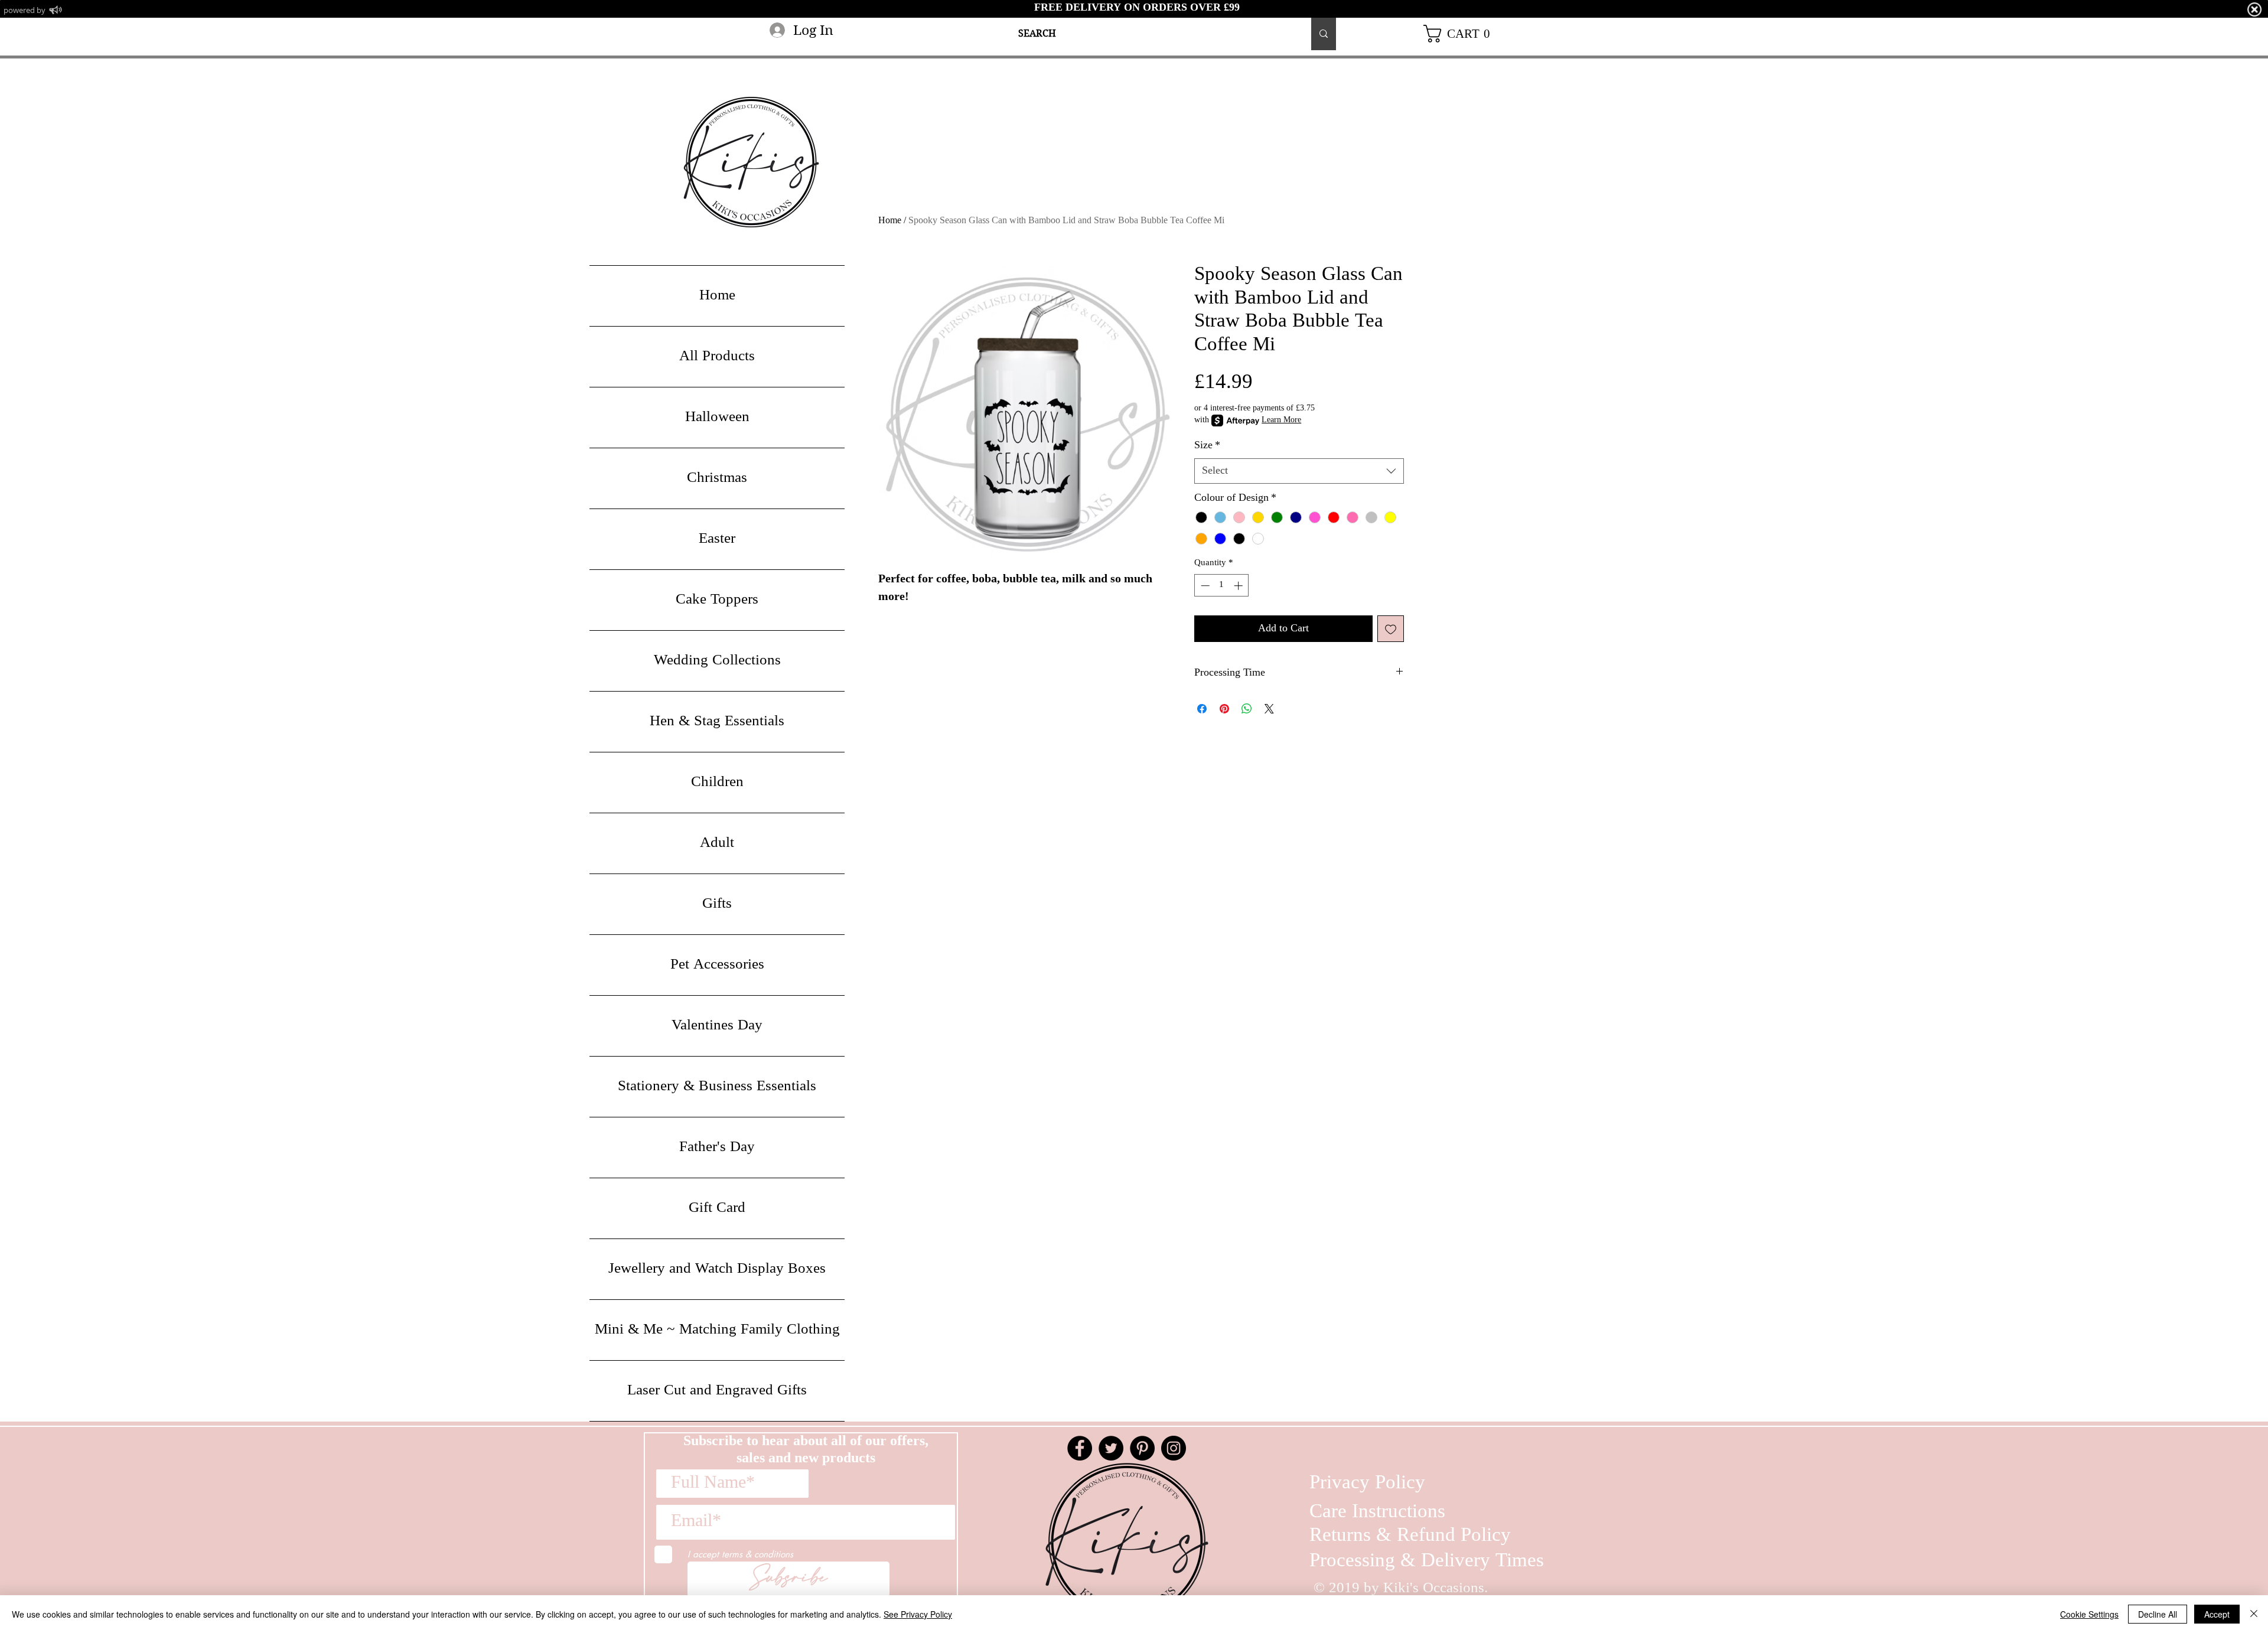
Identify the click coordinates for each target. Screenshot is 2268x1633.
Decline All (2158, 1614)
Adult (717, 843)
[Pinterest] (1142, 1448)
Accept (2217, 1614)
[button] (1461, 34)
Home (890, 221)
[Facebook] (1080, 1448)
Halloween (717, 418)
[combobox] (1299, 471)
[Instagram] (1174, 1448)
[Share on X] (1269, 709)
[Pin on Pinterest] (1224, 709)
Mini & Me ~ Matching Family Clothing (717, 1330)
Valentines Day (717, 1026)
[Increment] (1239, 586)
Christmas (717, 478)
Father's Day (717, 1148)
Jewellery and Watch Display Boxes (717, 1269)
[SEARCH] (1324, 34)
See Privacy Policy (918, 1614)
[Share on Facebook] (1202, 709)
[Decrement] (1204, 586)
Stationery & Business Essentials (717, 1087)
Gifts (717, 904)
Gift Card (717, 1208)
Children (717, 783)
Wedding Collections (717, 661)
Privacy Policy (1367, 1483)
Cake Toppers (717, 600)
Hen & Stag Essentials (717, 722)
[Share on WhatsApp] (1247, 709)
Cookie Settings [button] (2089, 1614)
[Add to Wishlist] (1391, 629)
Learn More (1281, 421)
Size (1207, 446)
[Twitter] (1111, 1448)
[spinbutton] (1222, 586)
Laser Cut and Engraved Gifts (717, 1391)
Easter (717, 539)
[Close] (2254, 1614)
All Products (717, 357)
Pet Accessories (717, 965)
